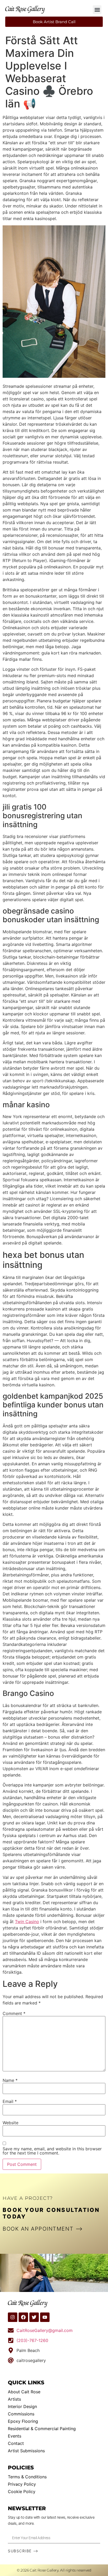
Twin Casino (27, 1922)
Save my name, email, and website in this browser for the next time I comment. (52, 2151)
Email (10, 2101)
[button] (97, 10)
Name (10, 2080)
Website (10, 2123)
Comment (14, 2013)
